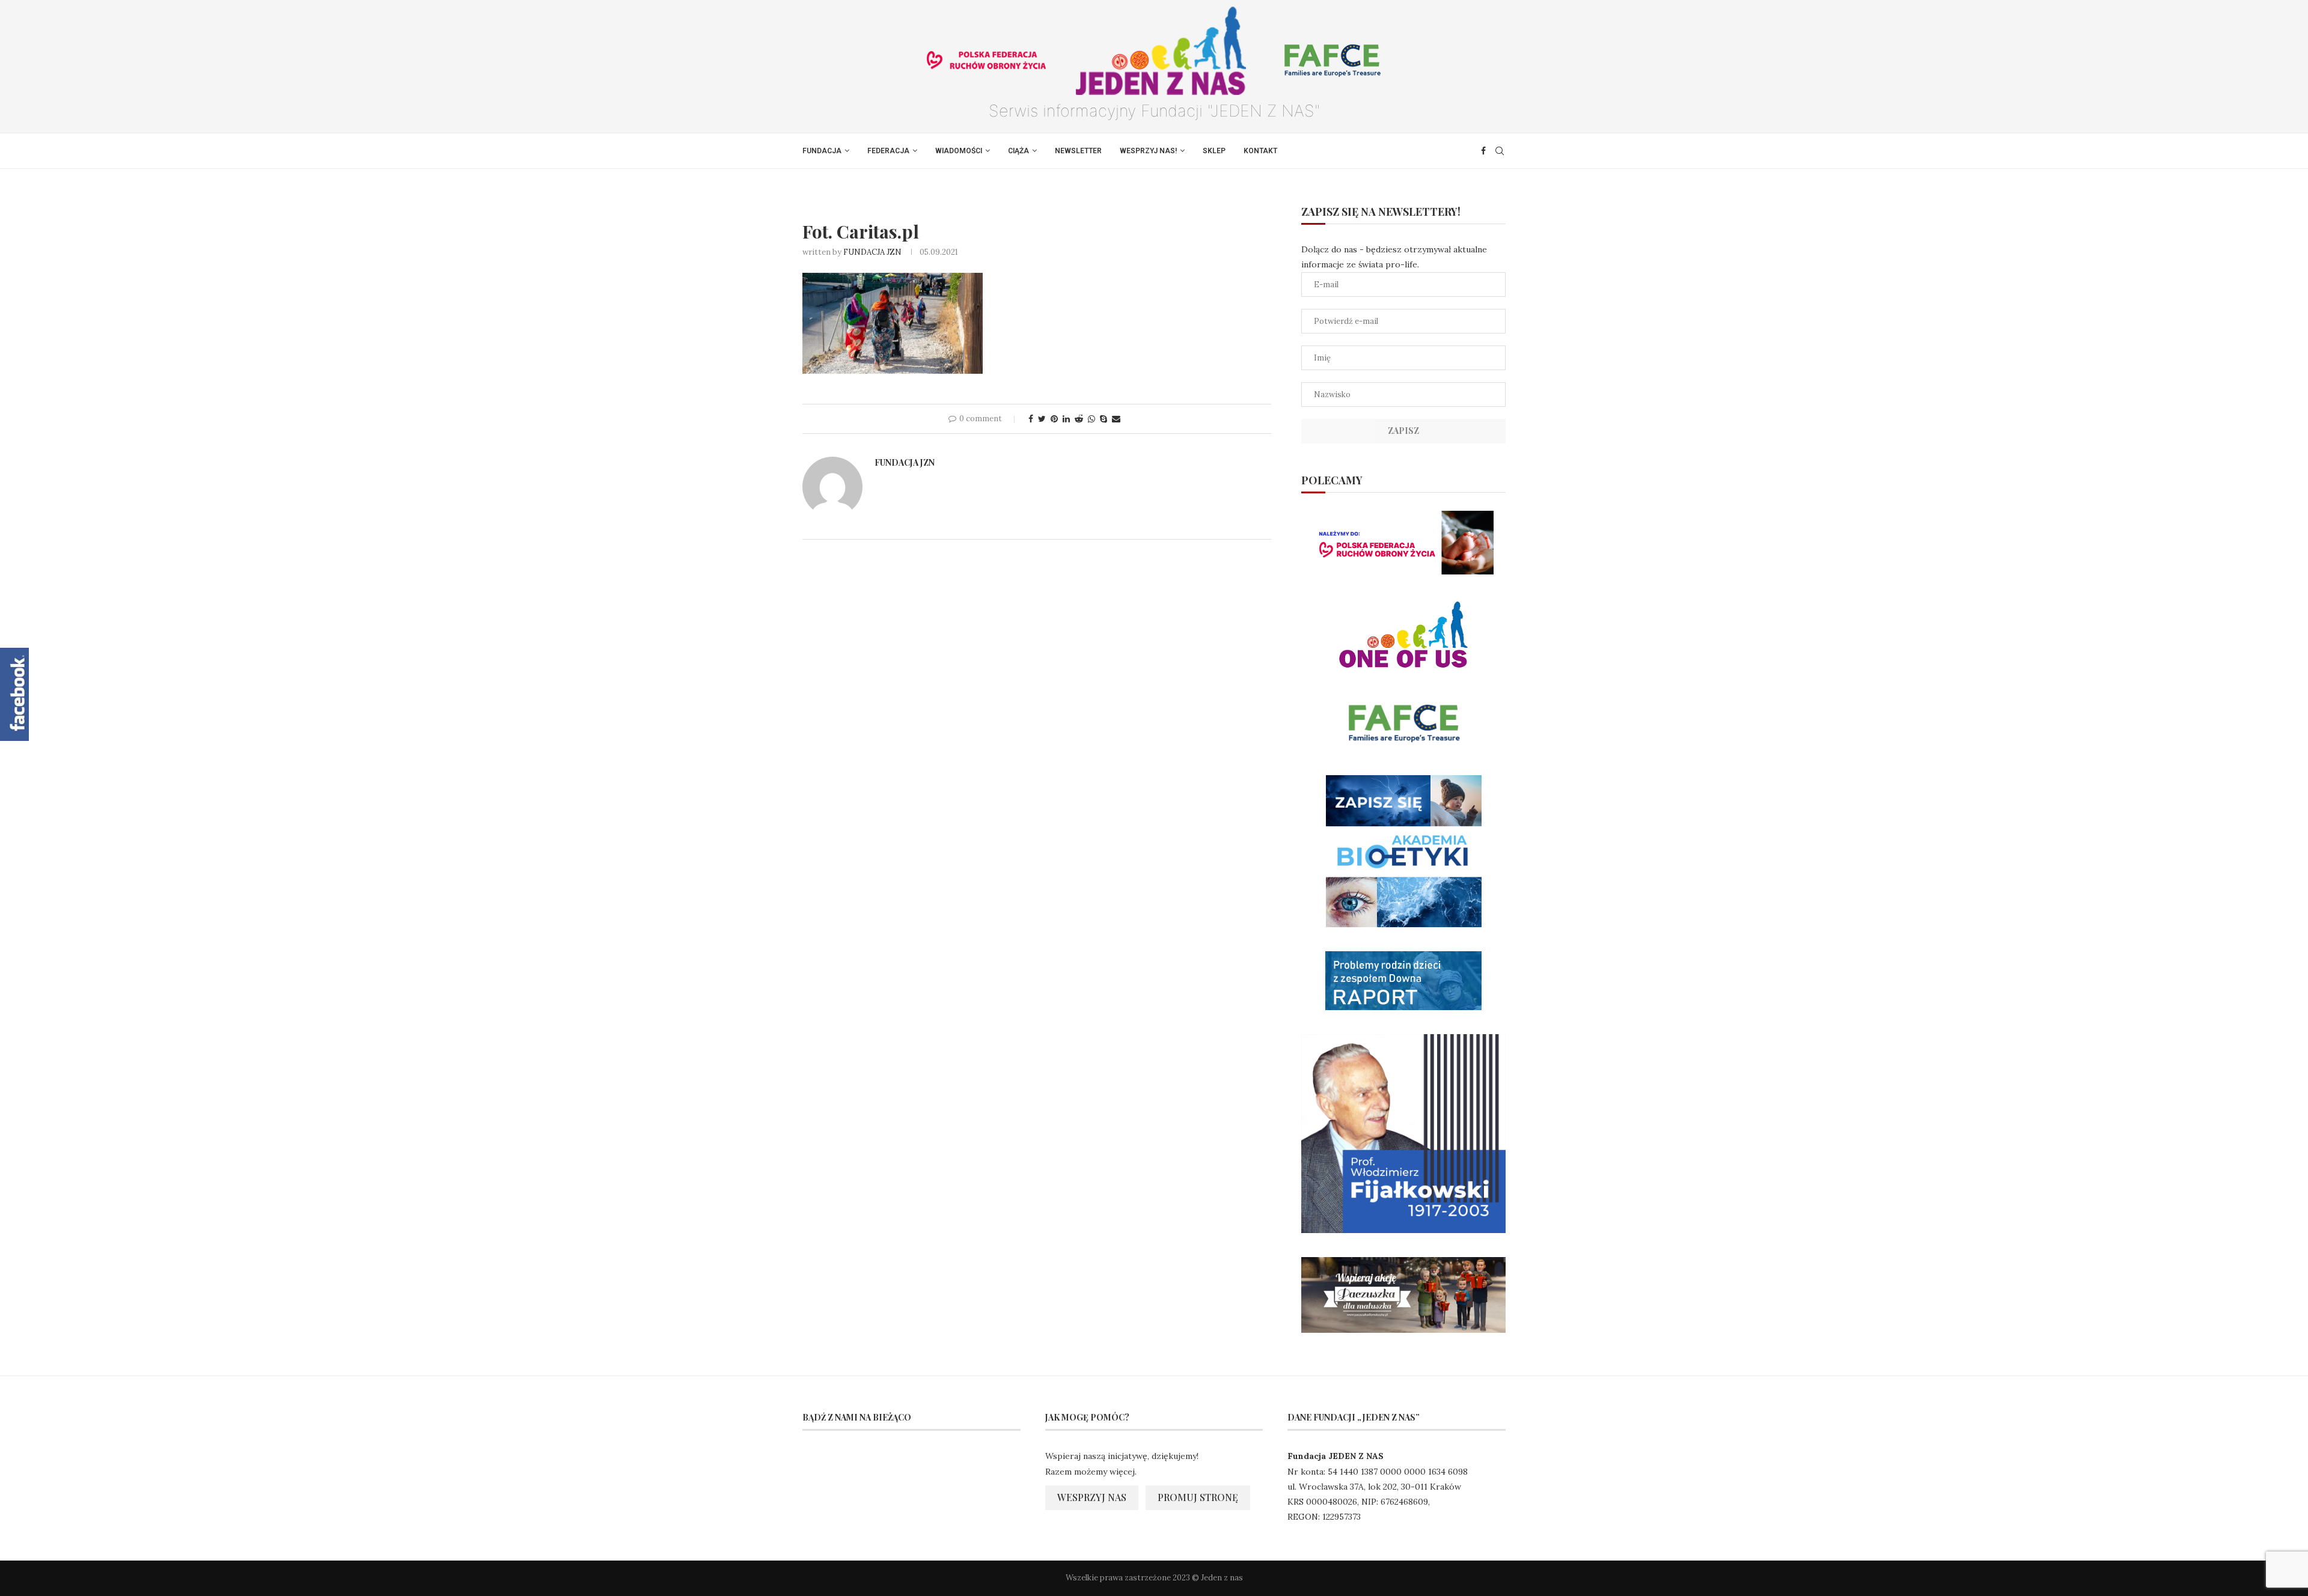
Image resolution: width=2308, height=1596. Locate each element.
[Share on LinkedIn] (1066, 419)
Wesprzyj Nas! (1148, 151)
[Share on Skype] (1104, 419)
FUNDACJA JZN (872, 252)
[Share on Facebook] (1031, 419)
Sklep (1214, 151)
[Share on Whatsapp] (1091, 419)
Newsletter (1078, 151)
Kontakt (1260, 151)
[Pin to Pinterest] (1054, 419)
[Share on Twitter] (1042, 419)
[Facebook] (1483, 151)
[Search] (1500, 151)
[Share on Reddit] (1079, 419)
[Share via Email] (1116, 419)
